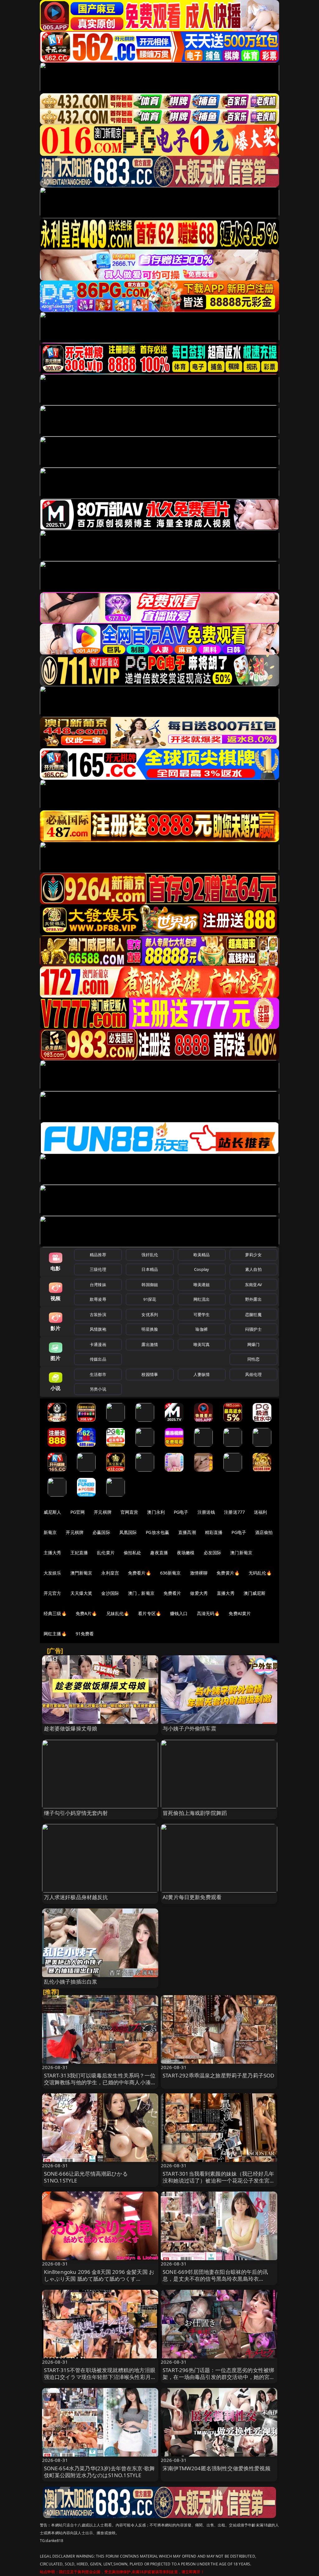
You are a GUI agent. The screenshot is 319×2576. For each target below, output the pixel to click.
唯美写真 (202, 1344)
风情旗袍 (98, 1329)
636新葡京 (171, 1573)
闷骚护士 (253, 1329)
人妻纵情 (202, 1374)
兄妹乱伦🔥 (118, 1613)
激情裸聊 (199, 1573)
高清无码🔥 (208, 1613)
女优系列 (150, 1315)
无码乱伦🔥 (260, 1573)
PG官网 (78, 1512)
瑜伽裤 (201, 1329)
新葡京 (50, 1532)
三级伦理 (98, 1269)
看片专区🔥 (150, 1613)
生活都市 (98, 1374)
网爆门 (253, 1344)
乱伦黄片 (106, 1553)
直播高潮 (187, 1532)
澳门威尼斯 (255, 1593)
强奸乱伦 (150, 1255)
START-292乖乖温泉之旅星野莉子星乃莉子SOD (218, 2075)
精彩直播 (214, 1532)
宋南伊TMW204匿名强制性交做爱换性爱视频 (217, 2468)
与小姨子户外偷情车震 (189, 1728)
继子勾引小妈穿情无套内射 (76, 1813)
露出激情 (150, 1344)
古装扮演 (98, 1315)
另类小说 (98, 1389)
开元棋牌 (103, 1512)
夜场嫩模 (186, 1553)
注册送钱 (206, 1512)
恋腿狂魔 (253, 1315)
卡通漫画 (98, 1344)
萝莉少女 (253, 1255)
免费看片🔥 (140, 1573)
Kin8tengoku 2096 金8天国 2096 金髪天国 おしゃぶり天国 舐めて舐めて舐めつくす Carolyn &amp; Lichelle (99, 2279)
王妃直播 (79, 1553)
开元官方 (52, 1593)
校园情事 (150, 1374)
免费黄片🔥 (228, 1573)
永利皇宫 (110, 1573)
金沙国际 (110, 1593)
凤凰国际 (128, 1532)
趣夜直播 (159, 1553)
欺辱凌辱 (98, 1299)
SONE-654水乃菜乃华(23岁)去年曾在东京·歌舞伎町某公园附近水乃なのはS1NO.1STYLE (100, 2472)
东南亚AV (253, 1285)
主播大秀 (52, 1553)
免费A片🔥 (86, 1613)
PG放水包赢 (157, 1532)
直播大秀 (226, 1593)
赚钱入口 (179, 1613)
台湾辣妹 (98, 1285)
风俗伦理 (253, 1374)
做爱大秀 (199, 1593)
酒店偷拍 (264, 1532)
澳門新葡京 (81, 1573)
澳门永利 (156, 1512)
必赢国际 (101, 1532)
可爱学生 (202, 1315)
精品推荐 (98, 1255)
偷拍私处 (133, 1553)
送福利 (260, 1512)
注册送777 (234, 1512)
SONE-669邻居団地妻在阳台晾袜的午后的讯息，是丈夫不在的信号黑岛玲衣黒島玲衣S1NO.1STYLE (215, 2279)
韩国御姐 (150, 1285)
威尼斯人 (52, 1512)
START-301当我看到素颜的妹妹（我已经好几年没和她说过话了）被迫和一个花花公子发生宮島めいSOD (219, 2180)
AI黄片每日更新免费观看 (192, 1897)
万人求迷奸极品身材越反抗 (76, 1897)
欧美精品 (202, 1255)
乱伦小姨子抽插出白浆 (71, 1982)
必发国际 (213, 1553)
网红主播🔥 (55, 1634)
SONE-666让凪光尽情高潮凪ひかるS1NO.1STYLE (86, 2177)
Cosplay (202, 1269)
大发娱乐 (52, 1573)
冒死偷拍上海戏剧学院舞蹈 (195, 1813)
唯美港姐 (202, 1285)
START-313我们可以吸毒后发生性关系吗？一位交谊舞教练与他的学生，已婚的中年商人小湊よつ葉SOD (100, 2082)
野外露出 (253, 1299)
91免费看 (85, 1634)
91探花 (150, 1299)
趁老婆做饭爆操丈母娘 (71, 1728)
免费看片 (172, 1593)
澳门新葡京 (241, 1553)
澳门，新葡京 (141, 1593)
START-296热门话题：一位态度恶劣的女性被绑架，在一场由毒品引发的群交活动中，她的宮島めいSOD (219, 2377)
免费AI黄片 (240, 1613)
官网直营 (129, 1512)
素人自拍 (253, 1269)
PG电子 (181, 1512)
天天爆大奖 (81, 1593)
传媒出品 (98, 1359)
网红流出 (202, 1299)
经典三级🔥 (55, 1613)
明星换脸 (150, 1329)
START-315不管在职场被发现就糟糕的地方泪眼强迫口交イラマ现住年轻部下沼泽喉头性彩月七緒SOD (100, 2377)
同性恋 (253, 1359)
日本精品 (150, 1269)
